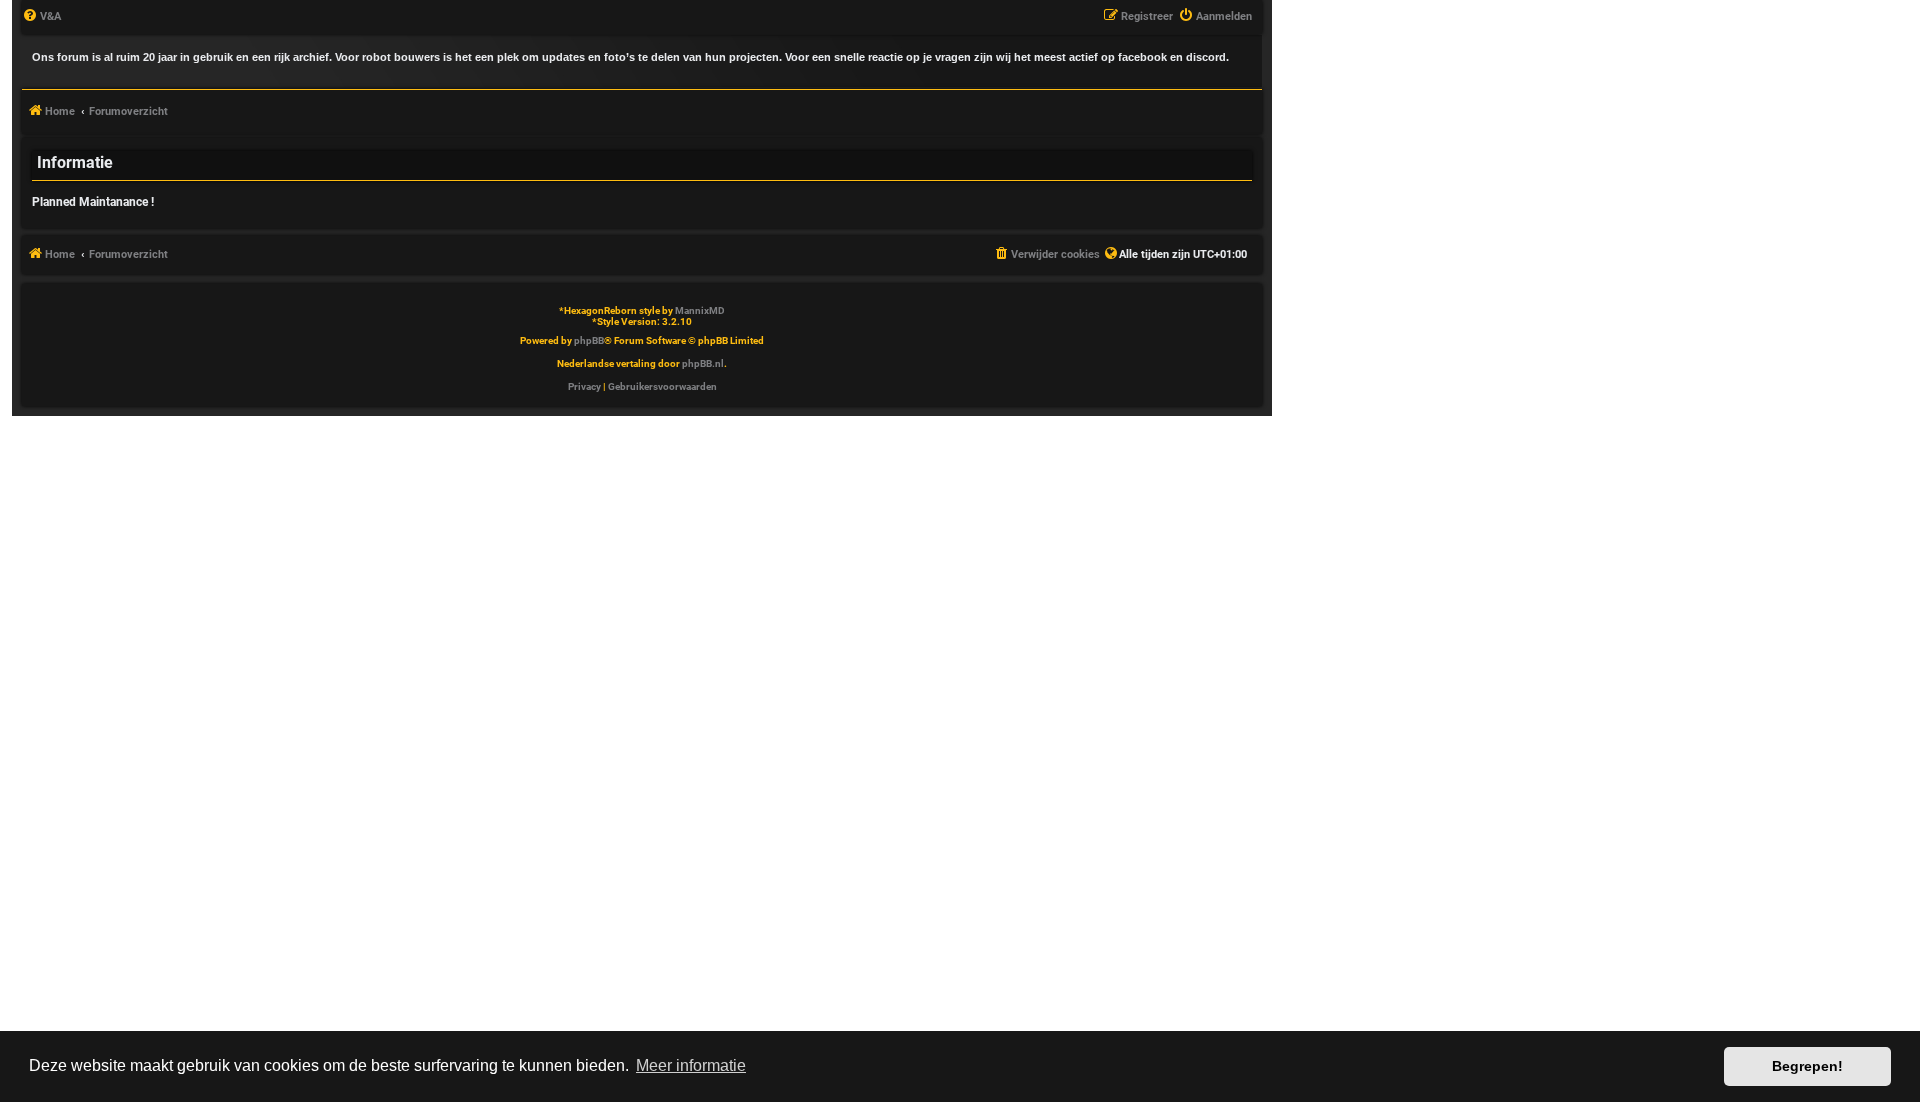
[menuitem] (41, 17)
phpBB (589, 340)
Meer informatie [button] (691, 1065)
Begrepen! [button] (1807, 1066)
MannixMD (700, 310)
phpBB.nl (703, 363)
